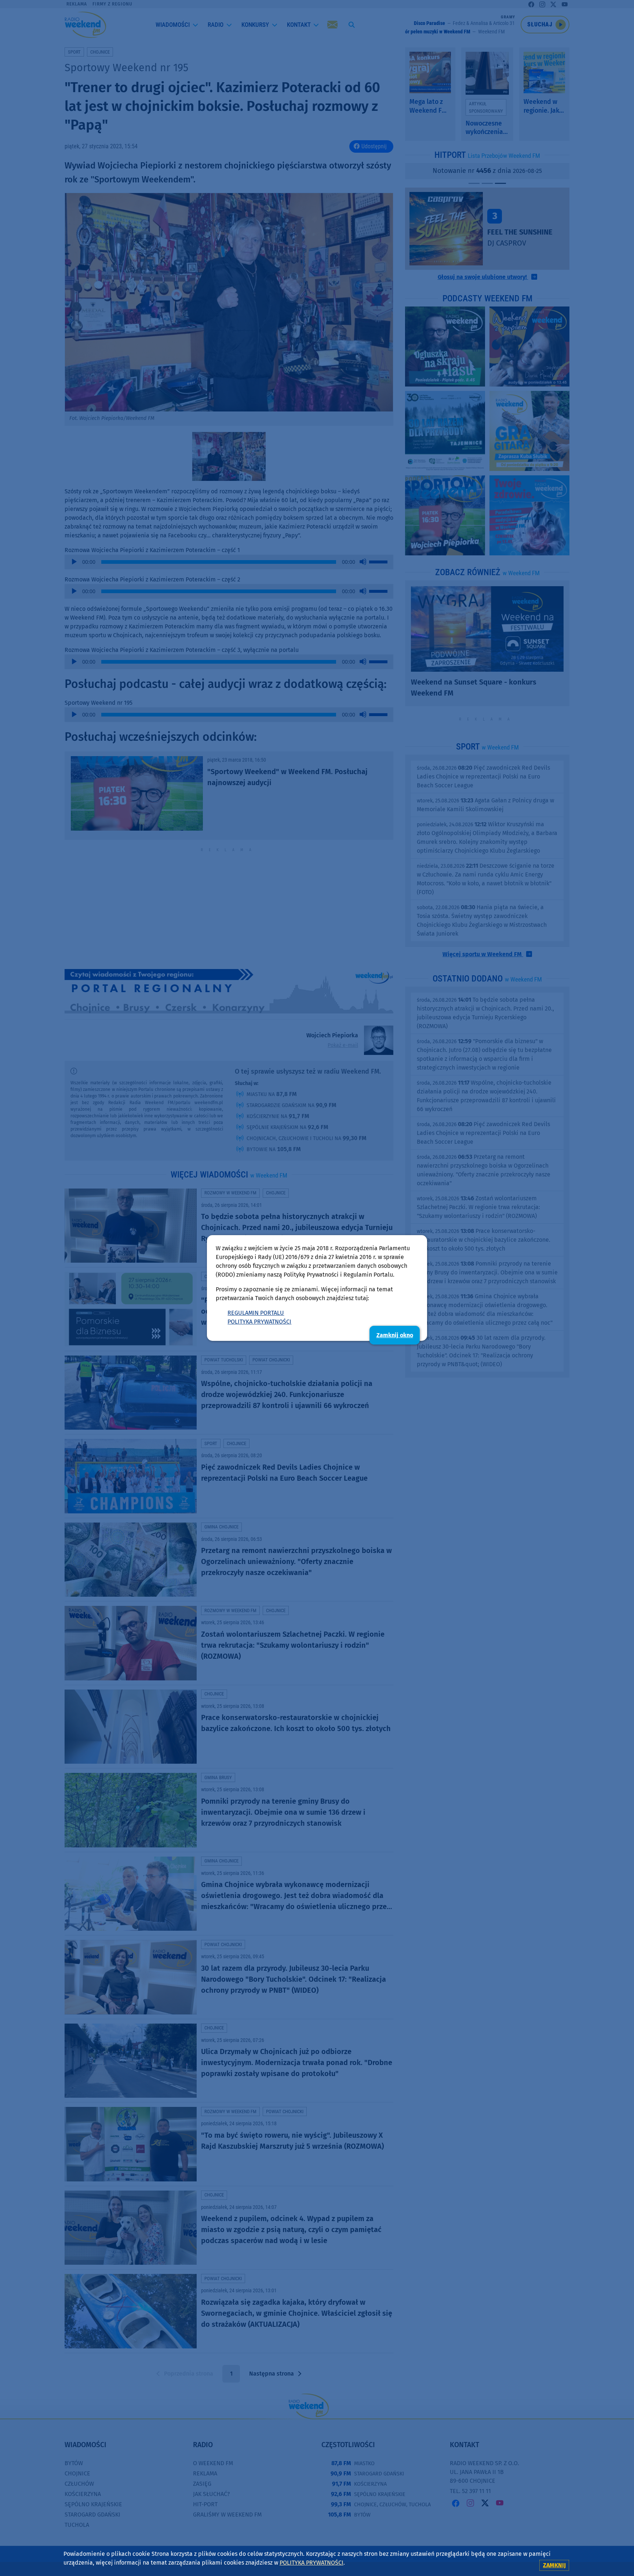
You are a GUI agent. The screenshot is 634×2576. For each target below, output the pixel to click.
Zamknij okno (395, 1335)
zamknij (554, 2565)
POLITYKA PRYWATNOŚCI (259, 1322)
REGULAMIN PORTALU (256, 1313)
